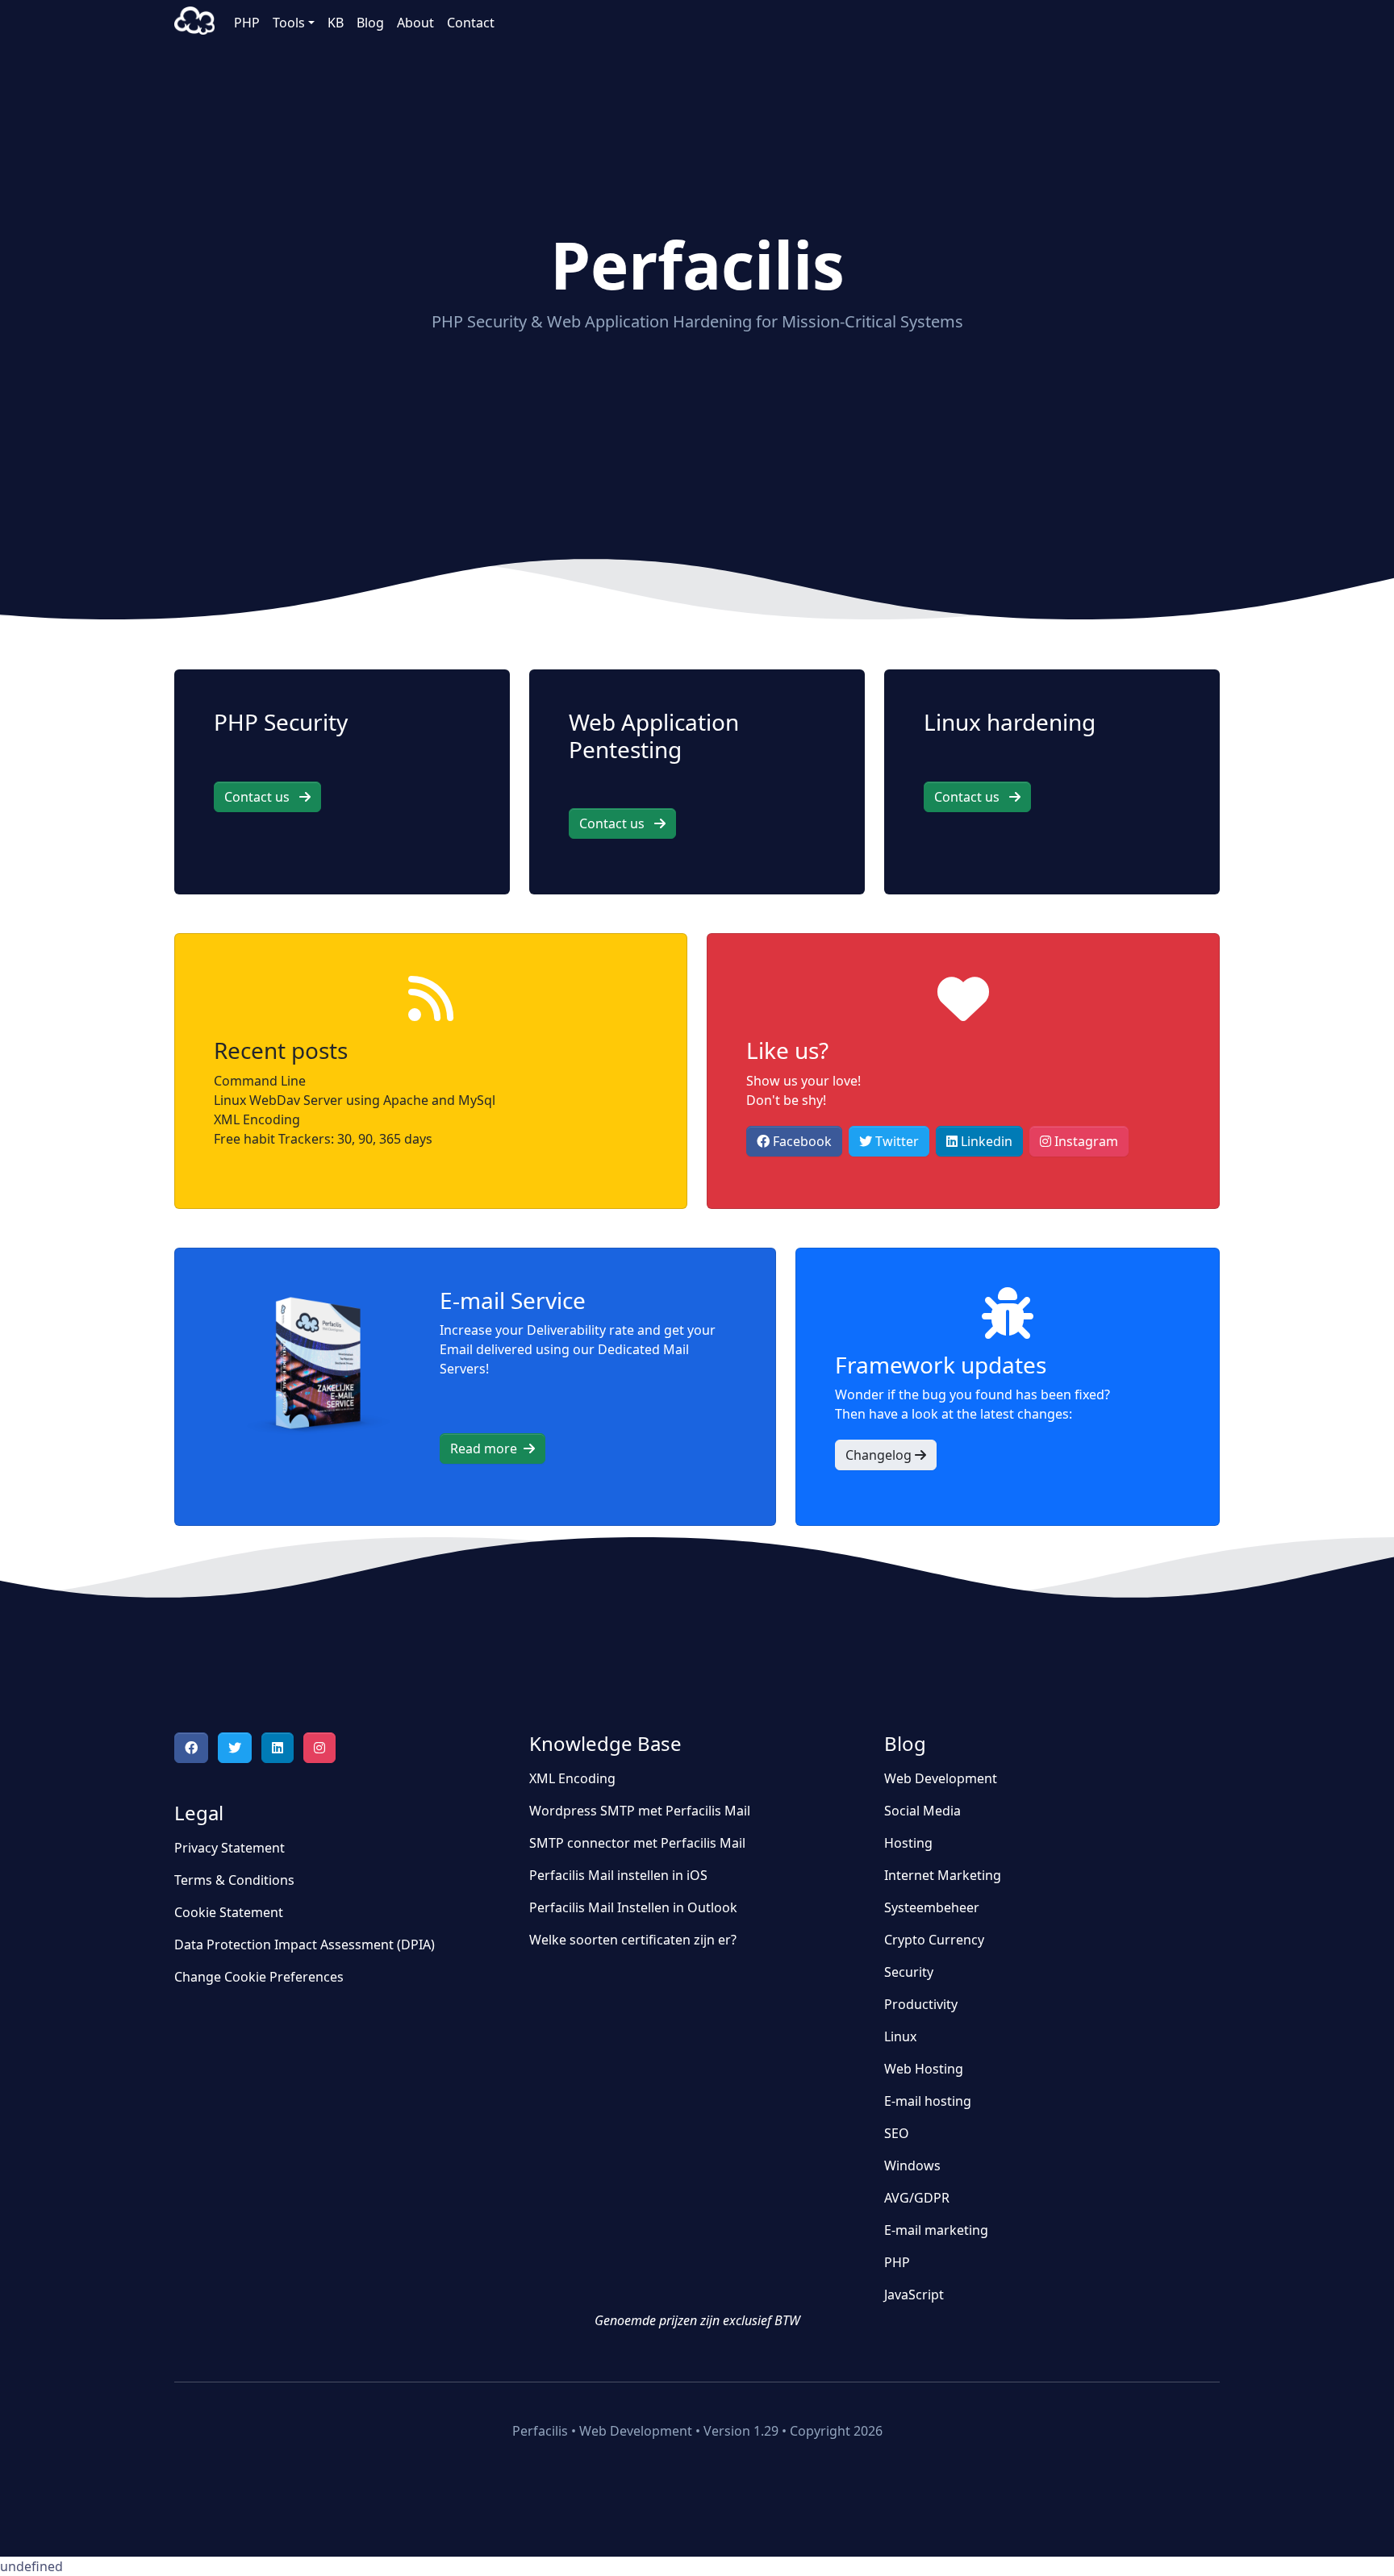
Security (909, 1972)
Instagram (1085, 1141)
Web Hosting (924, 2069)
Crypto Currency (934, 1940)
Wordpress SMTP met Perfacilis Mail (640, 1811)
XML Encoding (257, 1119)
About (415, 23)
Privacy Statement (230, 1848)
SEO (897, 2133)
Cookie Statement (229, 1912)
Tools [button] (289, 23)
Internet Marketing (943, 1875)
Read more (487, 1448)
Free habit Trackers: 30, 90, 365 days (323, 1139)
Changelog (880, 1455)
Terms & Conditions (234, 1880)
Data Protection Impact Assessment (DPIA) (305, 1945)
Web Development (941, 1778)
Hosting (908, 1843)
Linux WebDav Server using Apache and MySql (355, 1100)
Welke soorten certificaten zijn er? (633, 1940)
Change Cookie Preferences (259, 1977)
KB (336, 23)
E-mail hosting (928, 2101)
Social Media (922, 1811)
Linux (900, 2036)
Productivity (921, 2004)
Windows (912, 2165)
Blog (370, 23)
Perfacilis (194, 23)
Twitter (895, 1141)
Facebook (801, 1141)
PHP (247, 23)
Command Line (260, 1081)
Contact (471, 23)
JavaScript (914, 2295)
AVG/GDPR (917, 2198)
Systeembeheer (932, 1907)
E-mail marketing (936, 2230)
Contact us (262, 797)
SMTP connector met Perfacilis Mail (637, 1843)
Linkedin (985, 1141)
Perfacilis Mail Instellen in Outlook (633, 1907)
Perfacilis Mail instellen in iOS (618, 1875)
